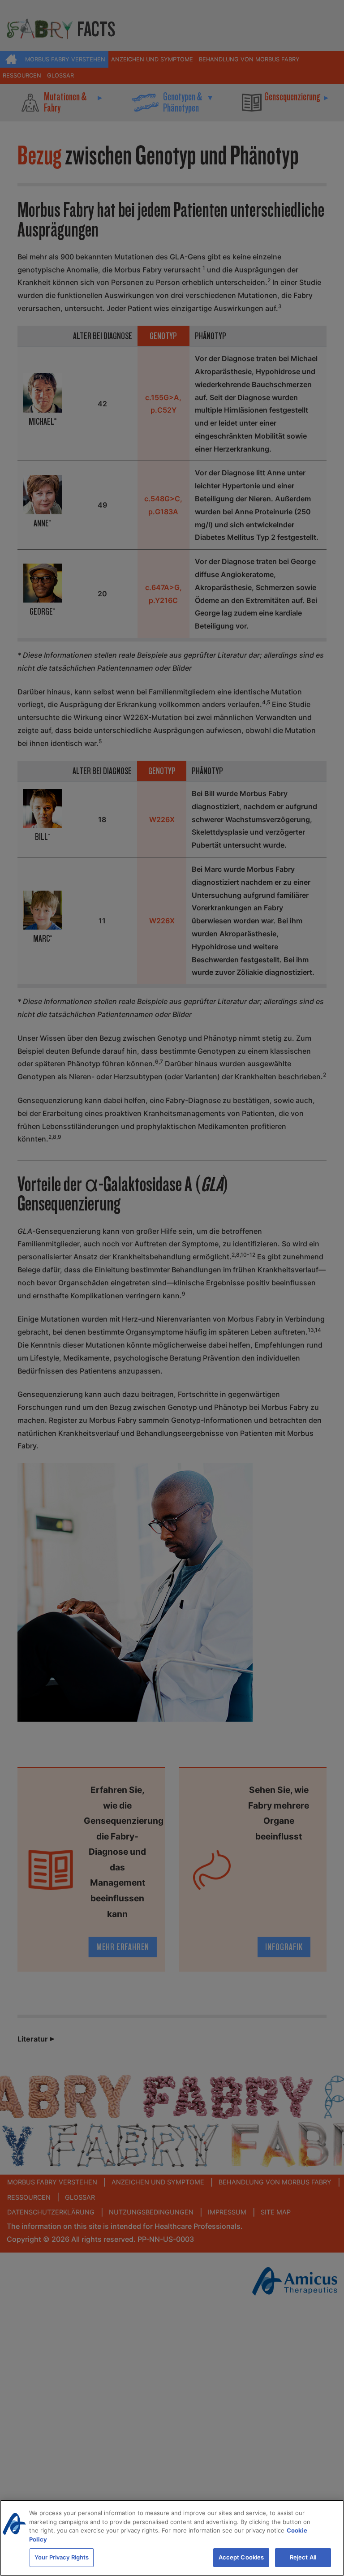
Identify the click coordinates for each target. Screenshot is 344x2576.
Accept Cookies (241, 2557)
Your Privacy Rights (62, 2557)
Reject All (303, 2557)
